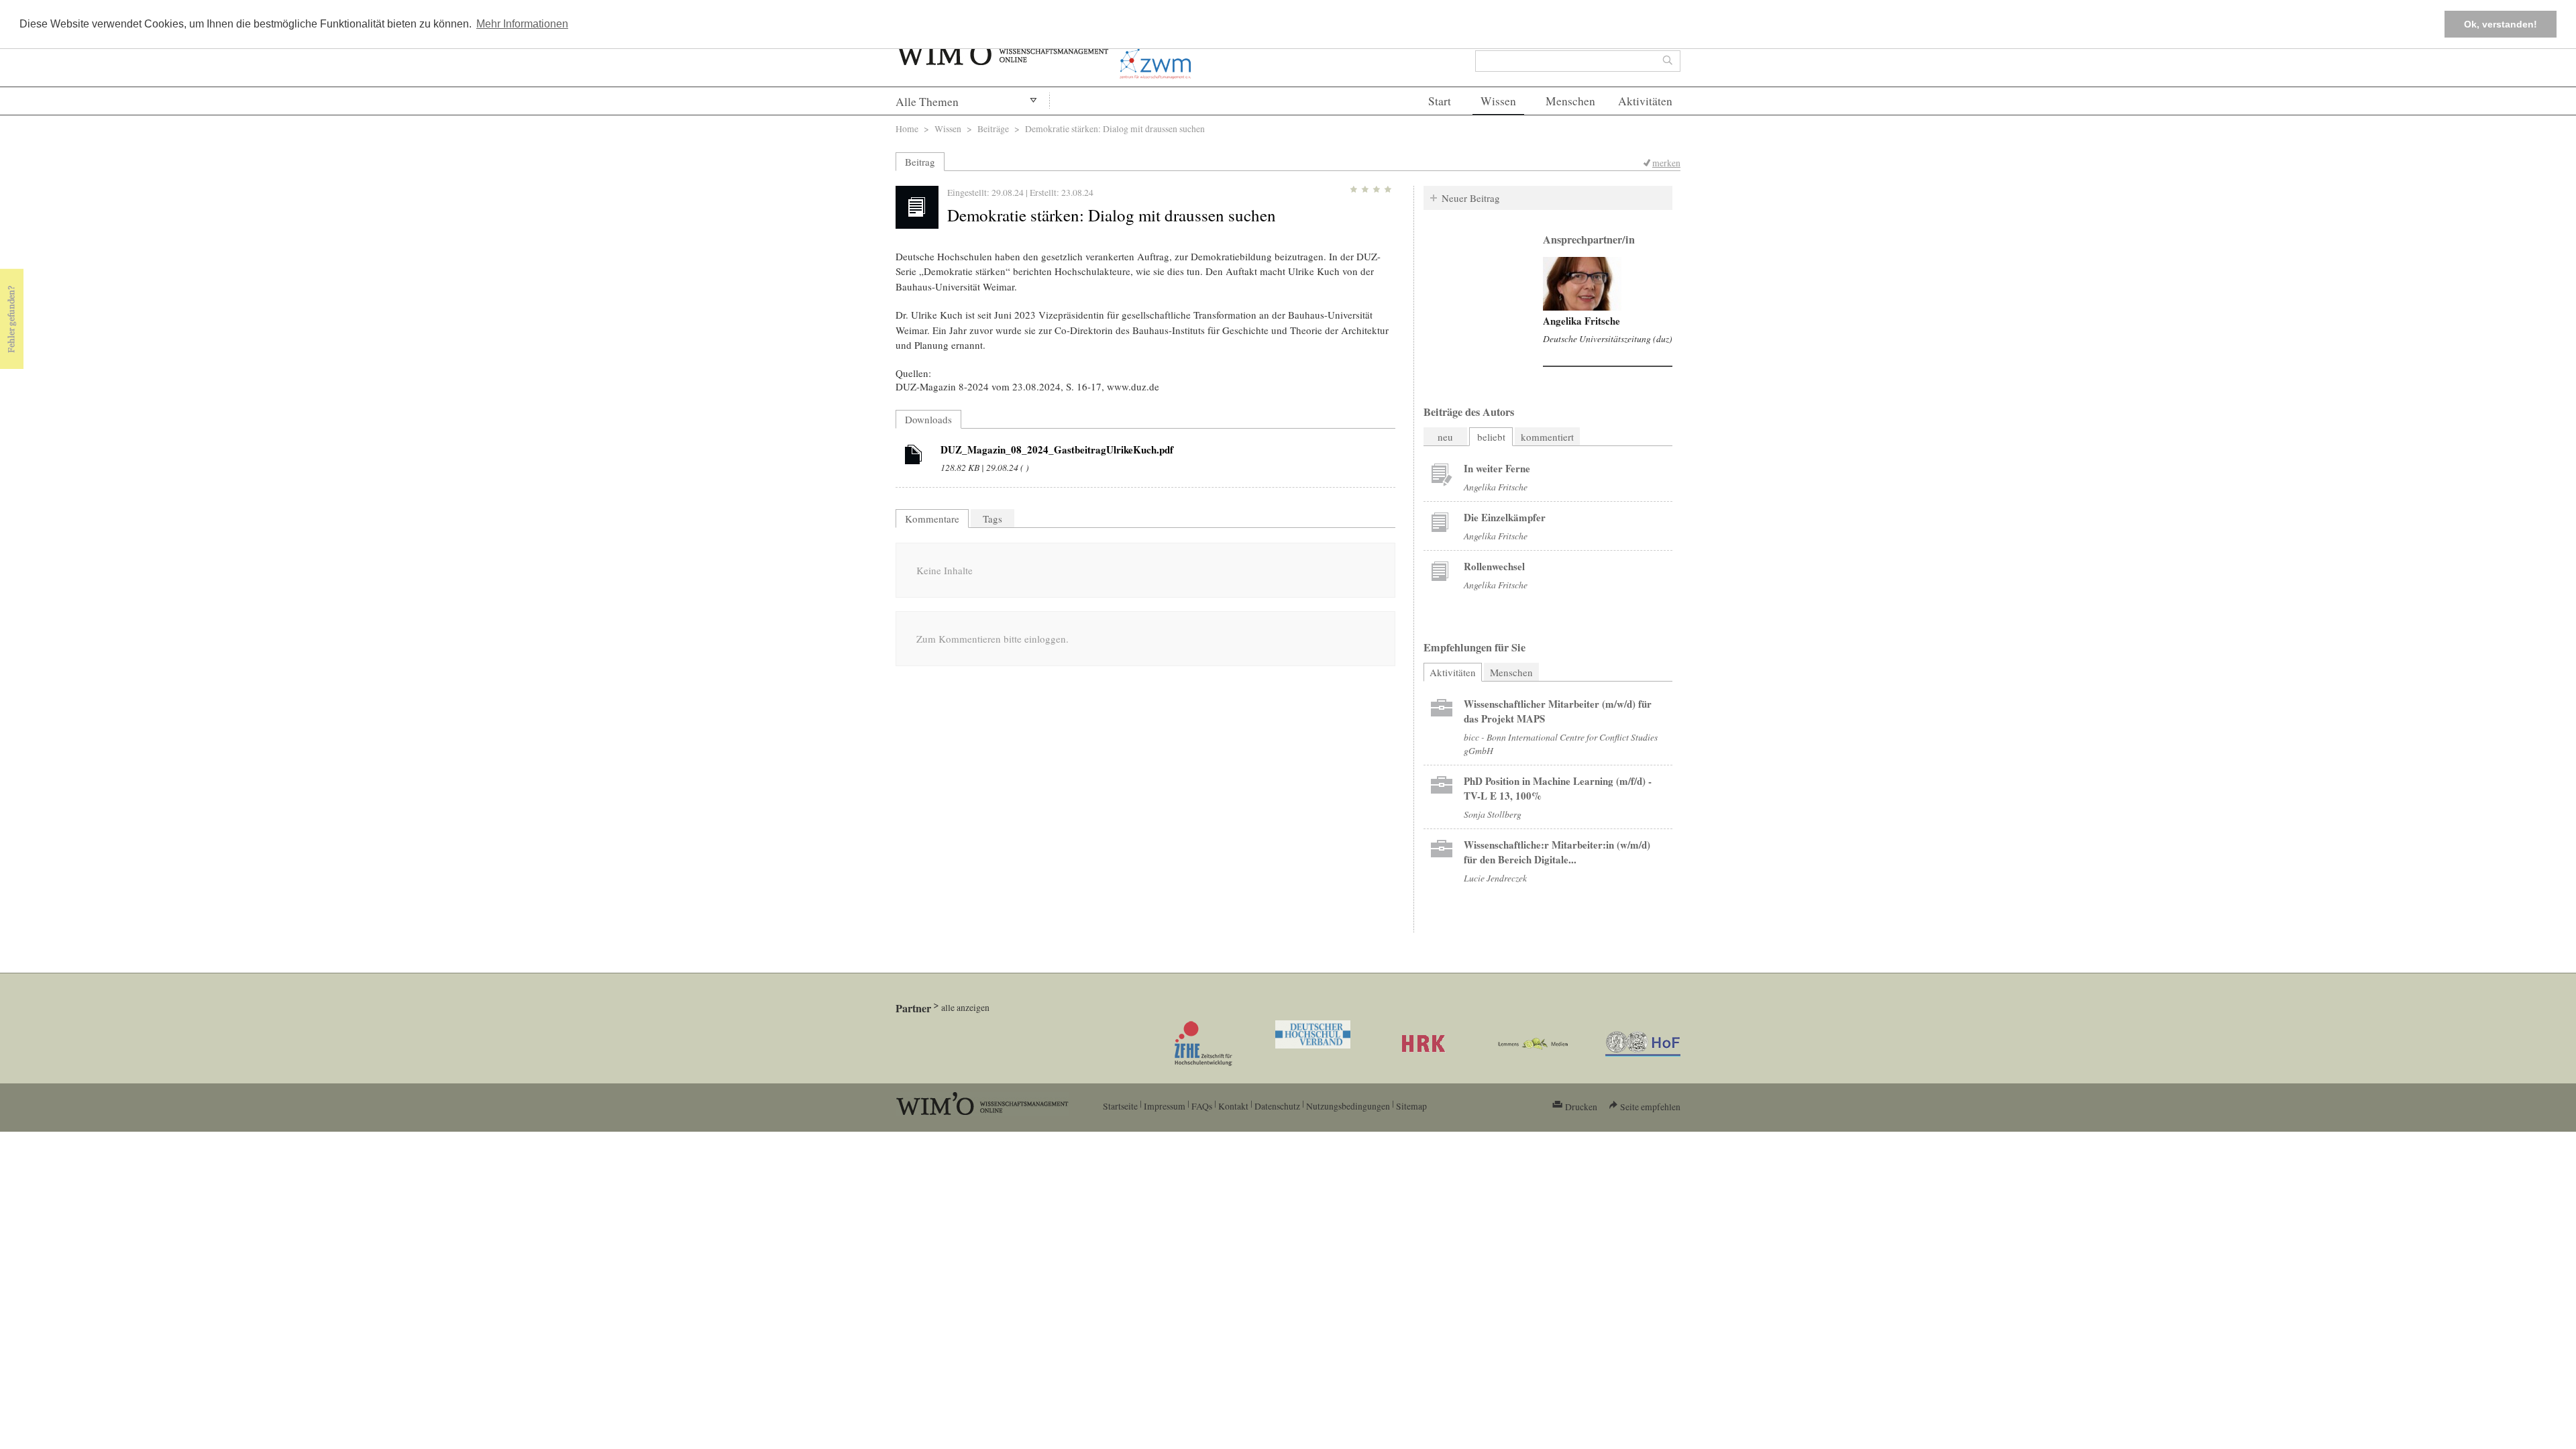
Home (907, 128)
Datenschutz (1277, 1106)
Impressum (1165, 1106)
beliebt (1491, 437)
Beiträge (993, 128)
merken (1666, 163)
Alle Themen (927, 102)
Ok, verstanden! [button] (2501, 24)
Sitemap (1411, 1106)
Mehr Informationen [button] (522, 24)
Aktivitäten (1645, 101)
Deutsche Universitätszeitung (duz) (1608, 338)
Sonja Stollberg (1493, 814)
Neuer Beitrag (1471, 198)
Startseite (1120, 1106)
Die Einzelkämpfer (1505, 517)
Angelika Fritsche (1581, 321)
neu (1445, 437)
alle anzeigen (965, 1007)
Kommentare (932, 519)
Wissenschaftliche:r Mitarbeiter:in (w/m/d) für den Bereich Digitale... (1557, 852)
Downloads (928, 419)
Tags (992, 519)
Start (1440, 101)
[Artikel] (914, 457)
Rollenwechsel (1494, 566)
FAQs (1202, 1106)
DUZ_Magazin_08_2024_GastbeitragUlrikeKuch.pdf (1057, 449)
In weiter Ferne (1497, 468)
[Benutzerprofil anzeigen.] (1582, 284)
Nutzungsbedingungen (1348, 1106)
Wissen (1498, 101)
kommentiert (1547, 437)
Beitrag (920, 162)
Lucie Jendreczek (1495, 878)
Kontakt (1233, 1106)
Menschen (1570, 101)
